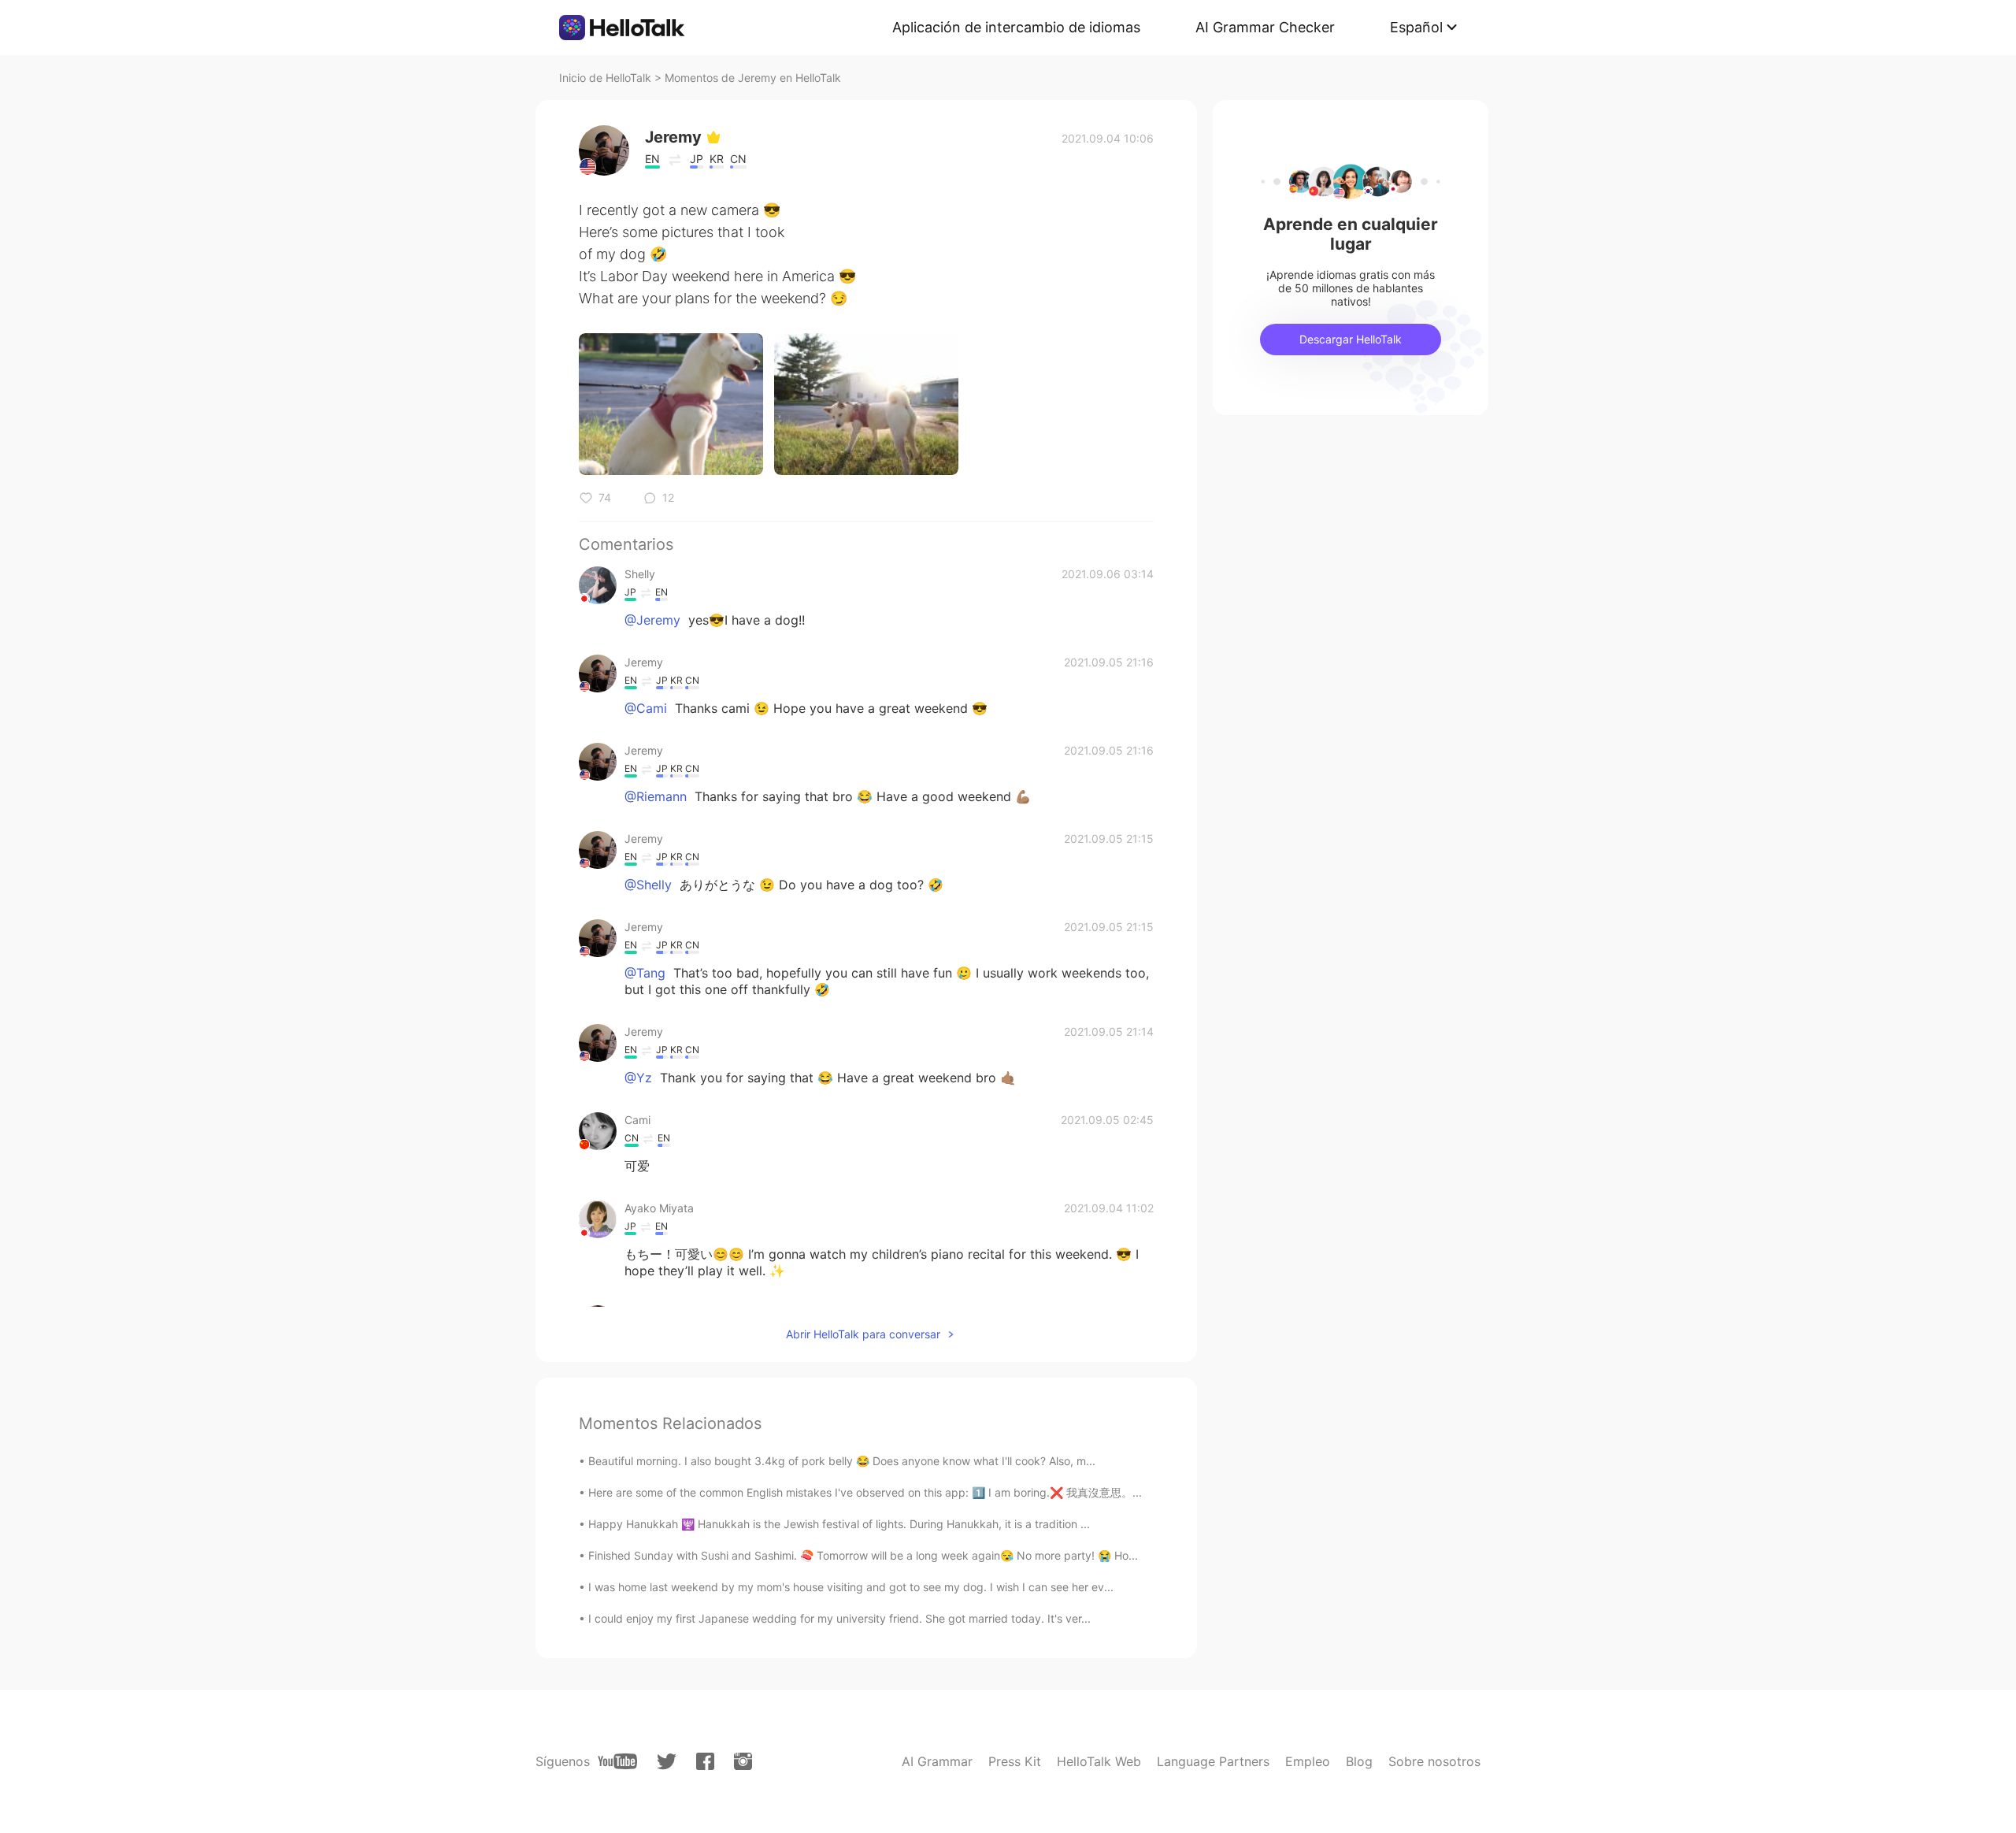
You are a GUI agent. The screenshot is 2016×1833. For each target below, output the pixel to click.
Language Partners (1213, 1761)
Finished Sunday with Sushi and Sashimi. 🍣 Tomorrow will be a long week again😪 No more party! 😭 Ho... (863, 1555)
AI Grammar (937, 1761)
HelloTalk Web (1099, 1761)
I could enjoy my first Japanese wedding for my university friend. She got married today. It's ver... (839, 1618)
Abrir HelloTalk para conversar (863, 1334)
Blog (1359, 1761)
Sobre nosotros (1434, 1761)
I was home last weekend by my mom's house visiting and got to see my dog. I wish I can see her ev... (851, 1587)
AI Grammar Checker (1265, 27)
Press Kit (1015, 1761)
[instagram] (743, 1761)
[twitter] (667, 1762)
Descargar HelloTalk (1351, 339)
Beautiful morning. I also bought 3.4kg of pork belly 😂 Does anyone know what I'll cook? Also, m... (842, 1461)
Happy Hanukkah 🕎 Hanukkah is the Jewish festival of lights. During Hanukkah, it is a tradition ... (839, 1524)
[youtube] (617, 1761)
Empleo (1308, 1761)
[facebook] (705, 1761)
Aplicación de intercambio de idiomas (1016, 27)
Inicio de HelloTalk (605, 78)
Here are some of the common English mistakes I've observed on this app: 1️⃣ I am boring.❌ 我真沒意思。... (865, 1492)
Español (1416, 27)
